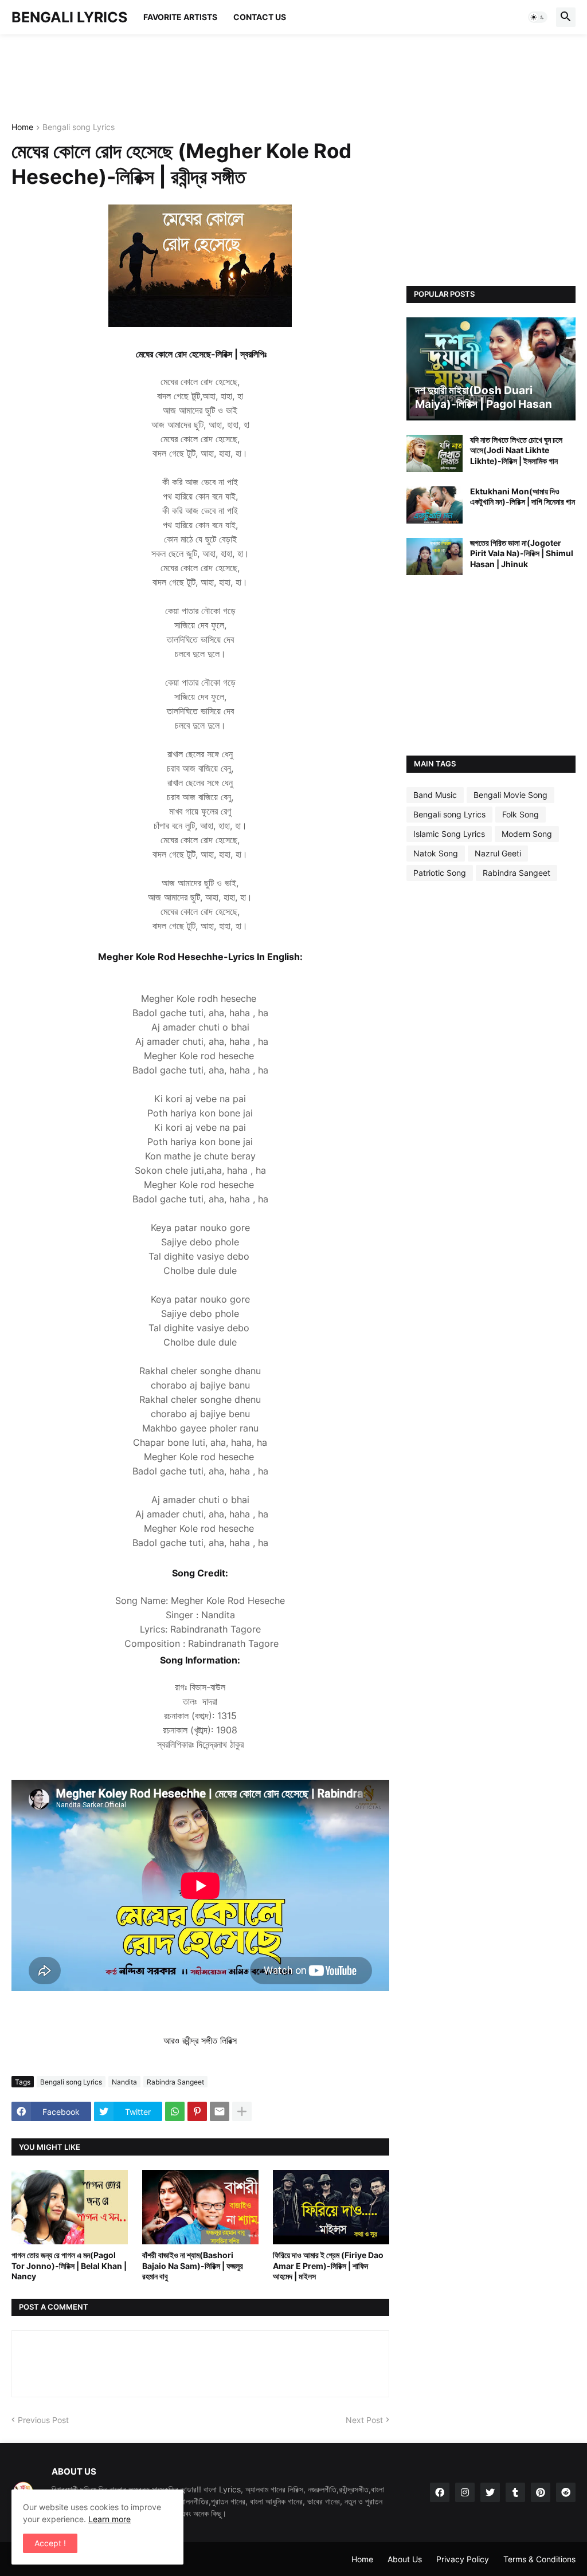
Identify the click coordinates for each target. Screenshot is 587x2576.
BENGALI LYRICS (69, 17)
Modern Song (527, 834)
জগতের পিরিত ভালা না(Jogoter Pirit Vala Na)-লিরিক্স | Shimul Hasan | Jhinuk (522, 553)
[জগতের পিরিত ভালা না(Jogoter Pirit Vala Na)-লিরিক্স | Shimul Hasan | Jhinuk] (435, 557)
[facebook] (440, 2492)
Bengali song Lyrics (79, 127)
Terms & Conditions (539, 2559)
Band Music (435, 795)
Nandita (124, 2082)
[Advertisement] (220, 77)
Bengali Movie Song (510, 795)
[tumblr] (515, 2492)
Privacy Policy (463, 2559)
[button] (538, 17)
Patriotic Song (440, 873)
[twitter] (490, 2492)
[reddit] (566, 2492)
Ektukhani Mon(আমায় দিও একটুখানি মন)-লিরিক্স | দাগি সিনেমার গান (523, 496)
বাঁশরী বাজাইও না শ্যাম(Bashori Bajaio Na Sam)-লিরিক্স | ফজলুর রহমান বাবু (193, 2265)
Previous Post (43, 2420)
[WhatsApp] (175, 2111)
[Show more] (242, 2111)
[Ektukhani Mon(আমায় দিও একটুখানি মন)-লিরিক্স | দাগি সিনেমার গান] (435, 505)
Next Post (364, 2420)
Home (22, 127)
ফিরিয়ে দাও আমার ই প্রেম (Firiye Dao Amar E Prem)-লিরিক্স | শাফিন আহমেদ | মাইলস (328, 2265)
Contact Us (260, 17)
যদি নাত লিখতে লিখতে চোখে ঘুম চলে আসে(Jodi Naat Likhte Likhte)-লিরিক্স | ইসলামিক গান (516, 450)
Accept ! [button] (50, 2543)
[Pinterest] (197, 2111)
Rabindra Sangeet (175, 2082)
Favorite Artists (180, 17)
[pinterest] (541, 2492)
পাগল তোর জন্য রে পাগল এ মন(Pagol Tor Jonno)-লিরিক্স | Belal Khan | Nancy (69, 2265)
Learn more (109, 2519)
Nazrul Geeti (498, 853)
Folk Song (521, 814)
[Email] (220, 2111)
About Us (405, 2559)
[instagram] (465, 2492)
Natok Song (436, 853)
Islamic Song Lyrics (449, 834)
